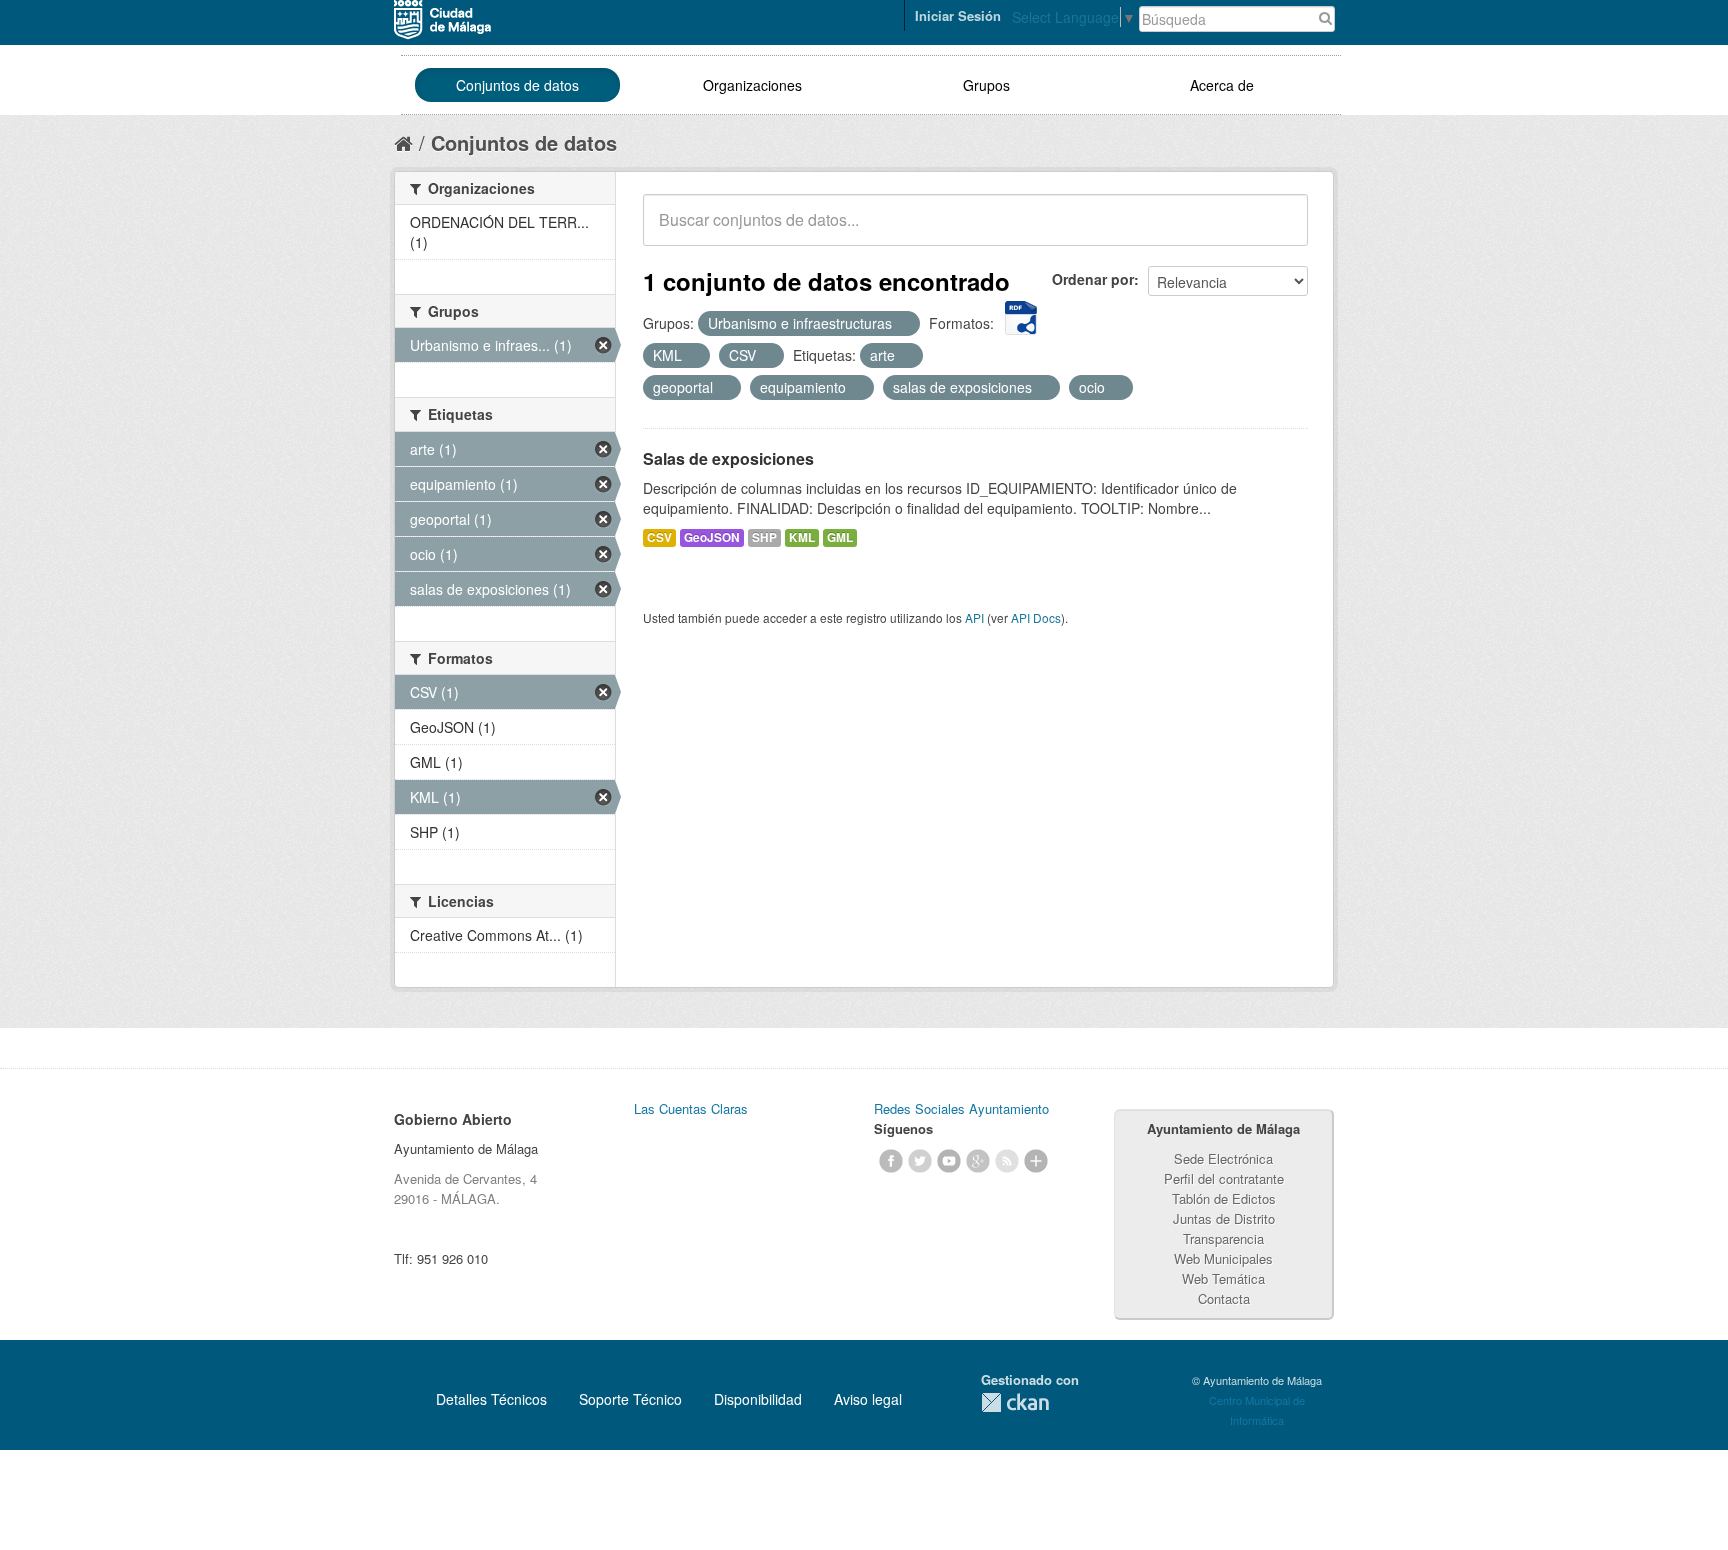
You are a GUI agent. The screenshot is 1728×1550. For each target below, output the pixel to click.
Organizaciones (752, 85)
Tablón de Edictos (1224, 1198)
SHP (764, 537)
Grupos (986, 85)
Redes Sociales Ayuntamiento (961, 1108)
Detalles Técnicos (491, 1399)
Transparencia (1223, 1238)
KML (802, 537)
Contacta (1224, 1298)
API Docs (1036, 617)
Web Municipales (1223, 1258)
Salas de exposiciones (728, 458)
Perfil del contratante (1224, 1178)
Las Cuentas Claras (691, 1108)
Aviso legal (868, 1399)
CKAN (1015, 1402)
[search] (1279, 231)
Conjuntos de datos (517, 85)
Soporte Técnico (630, 1399)
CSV (659, 537)
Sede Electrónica (1223, 1158)
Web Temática (1223, 1278)
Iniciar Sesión (958, 15)
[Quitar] (903, 324)
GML (840, 537)
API (974, 617)
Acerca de (1222, 85)
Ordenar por (1093, 279)
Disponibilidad (758, 1399)
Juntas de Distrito (1224, 1218)
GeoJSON (712, 537)
